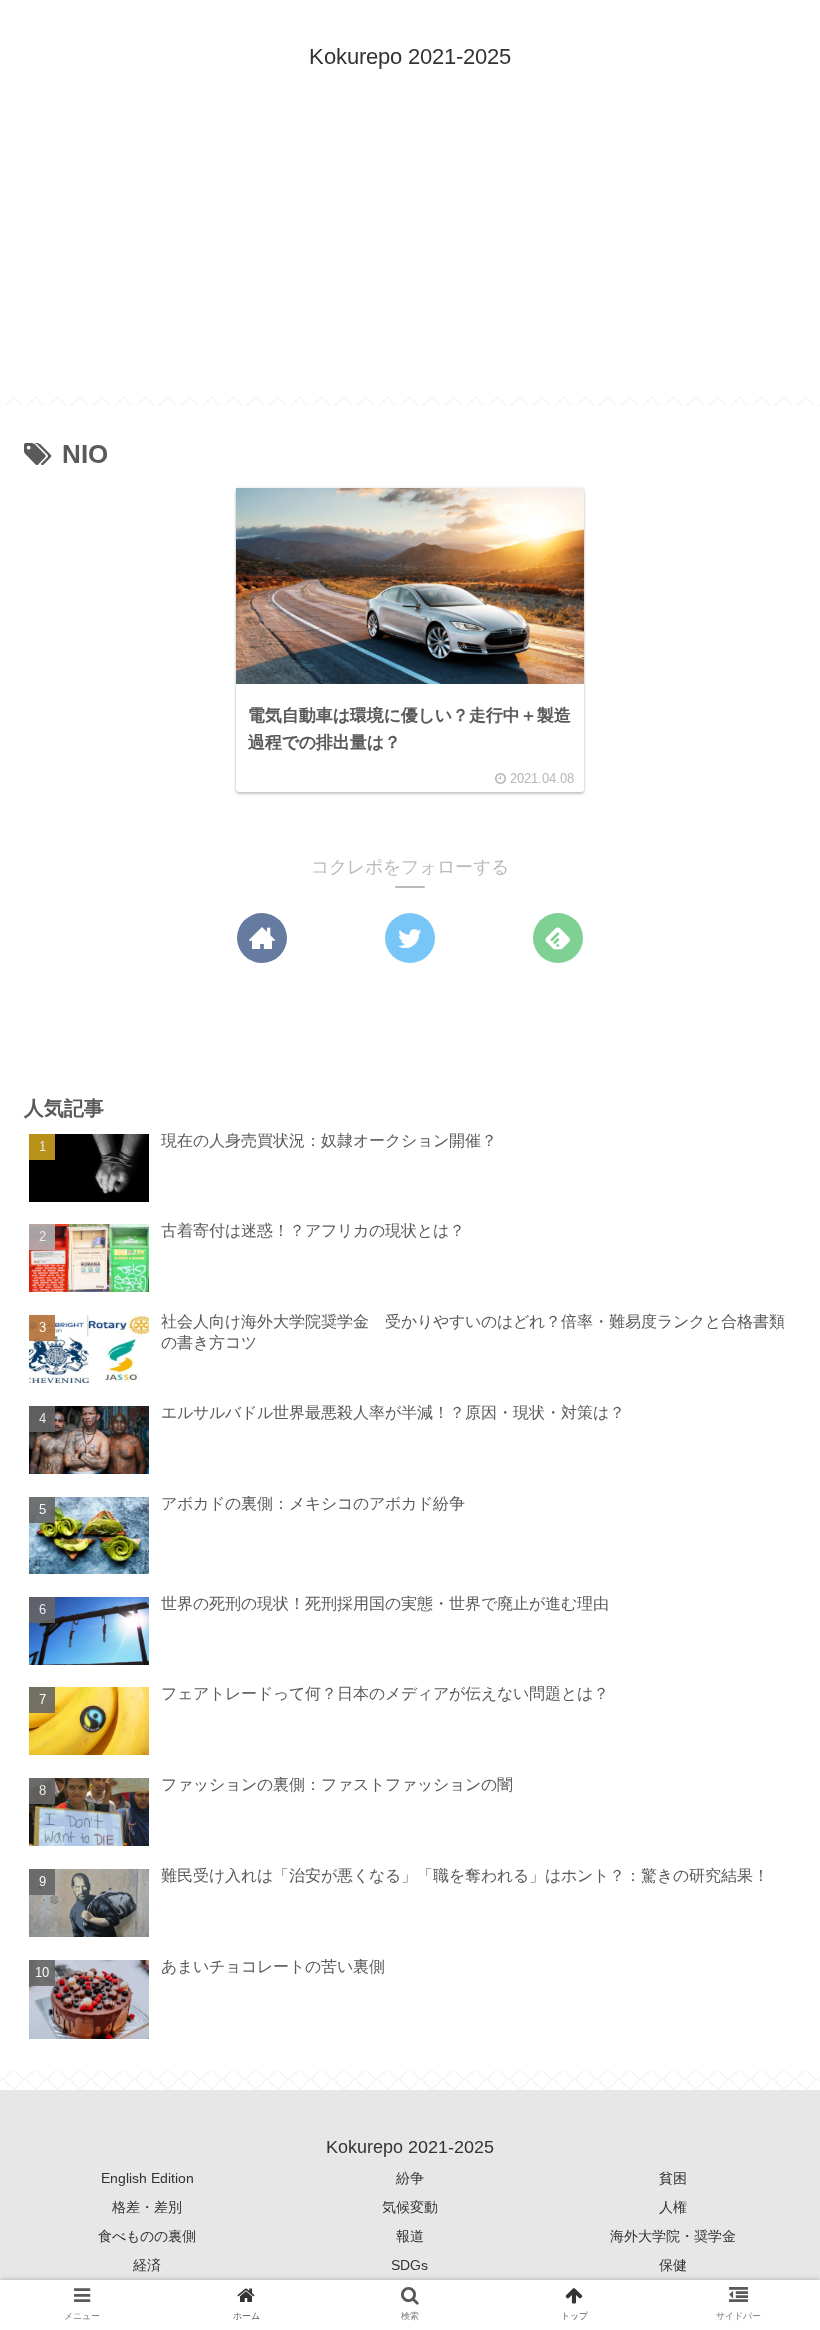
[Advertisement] (410, 256)
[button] (754, 1858)
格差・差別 (147, 2207)
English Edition (147, 2178)
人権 (673, 2207)
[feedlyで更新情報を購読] (558, 938)
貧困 (673, 2178)
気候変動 (410, 2207)
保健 (673, 2265)
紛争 (410, 2178)
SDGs (409, 2265)
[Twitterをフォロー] (410, 938)
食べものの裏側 (147, 2236)
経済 (147, 2265)
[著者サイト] (262, 938)
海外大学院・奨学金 (673, 2236)
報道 (410, 2236)
